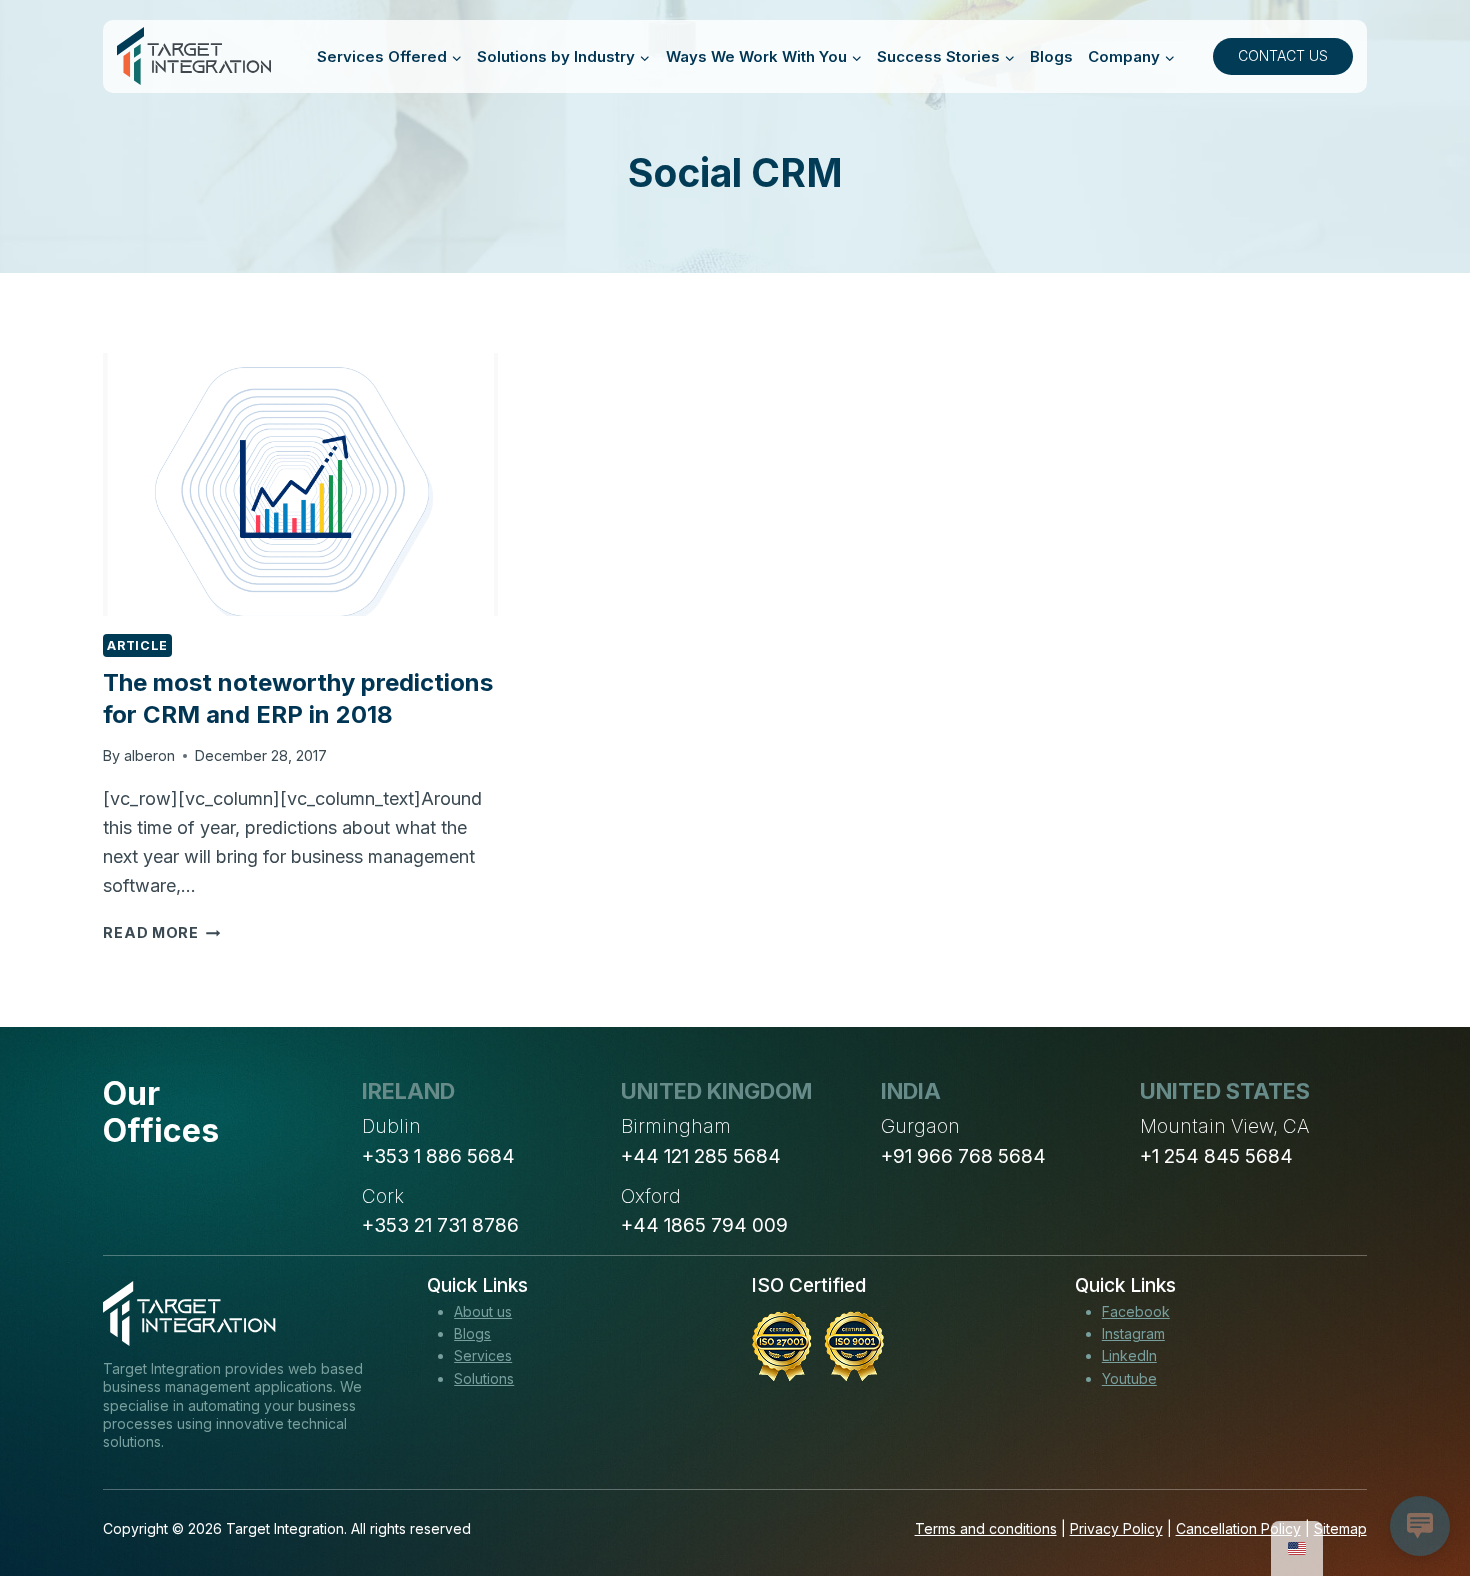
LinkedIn (1129, 1355)
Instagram (1133, 1333)
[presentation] (300, 484)
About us (483, 1311)
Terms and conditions (986, 1528)
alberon (149, 755)
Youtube (1129, 1378)
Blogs (1051, 56)
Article (137, 645)
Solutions (484, 1378)
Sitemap (1340, 1528)
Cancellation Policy (1238, 1528)
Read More (161, 932)
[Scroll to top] (1418, 1487)
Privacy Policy (1116, 1528)
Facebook (1136, 1311)
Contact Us (1283, 55)
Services (483, 1355)
